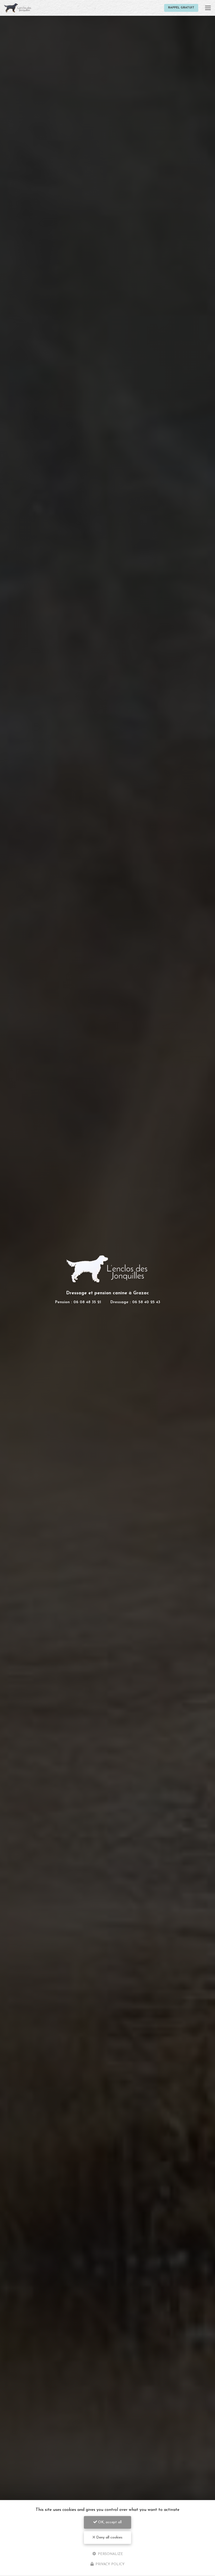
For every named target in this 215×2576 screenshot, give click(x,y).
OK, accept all (109, 2522)
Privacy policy (109, 2564)
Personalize (110, 2554)
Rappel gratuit (181, 8)
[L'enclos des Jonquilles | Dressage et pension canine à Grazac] (18, 8)
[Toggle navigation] (208, 8)
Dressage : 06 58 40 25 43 (135, 1302)
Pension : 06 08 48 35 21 (78, 1302)
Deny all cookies (109, 2538)
